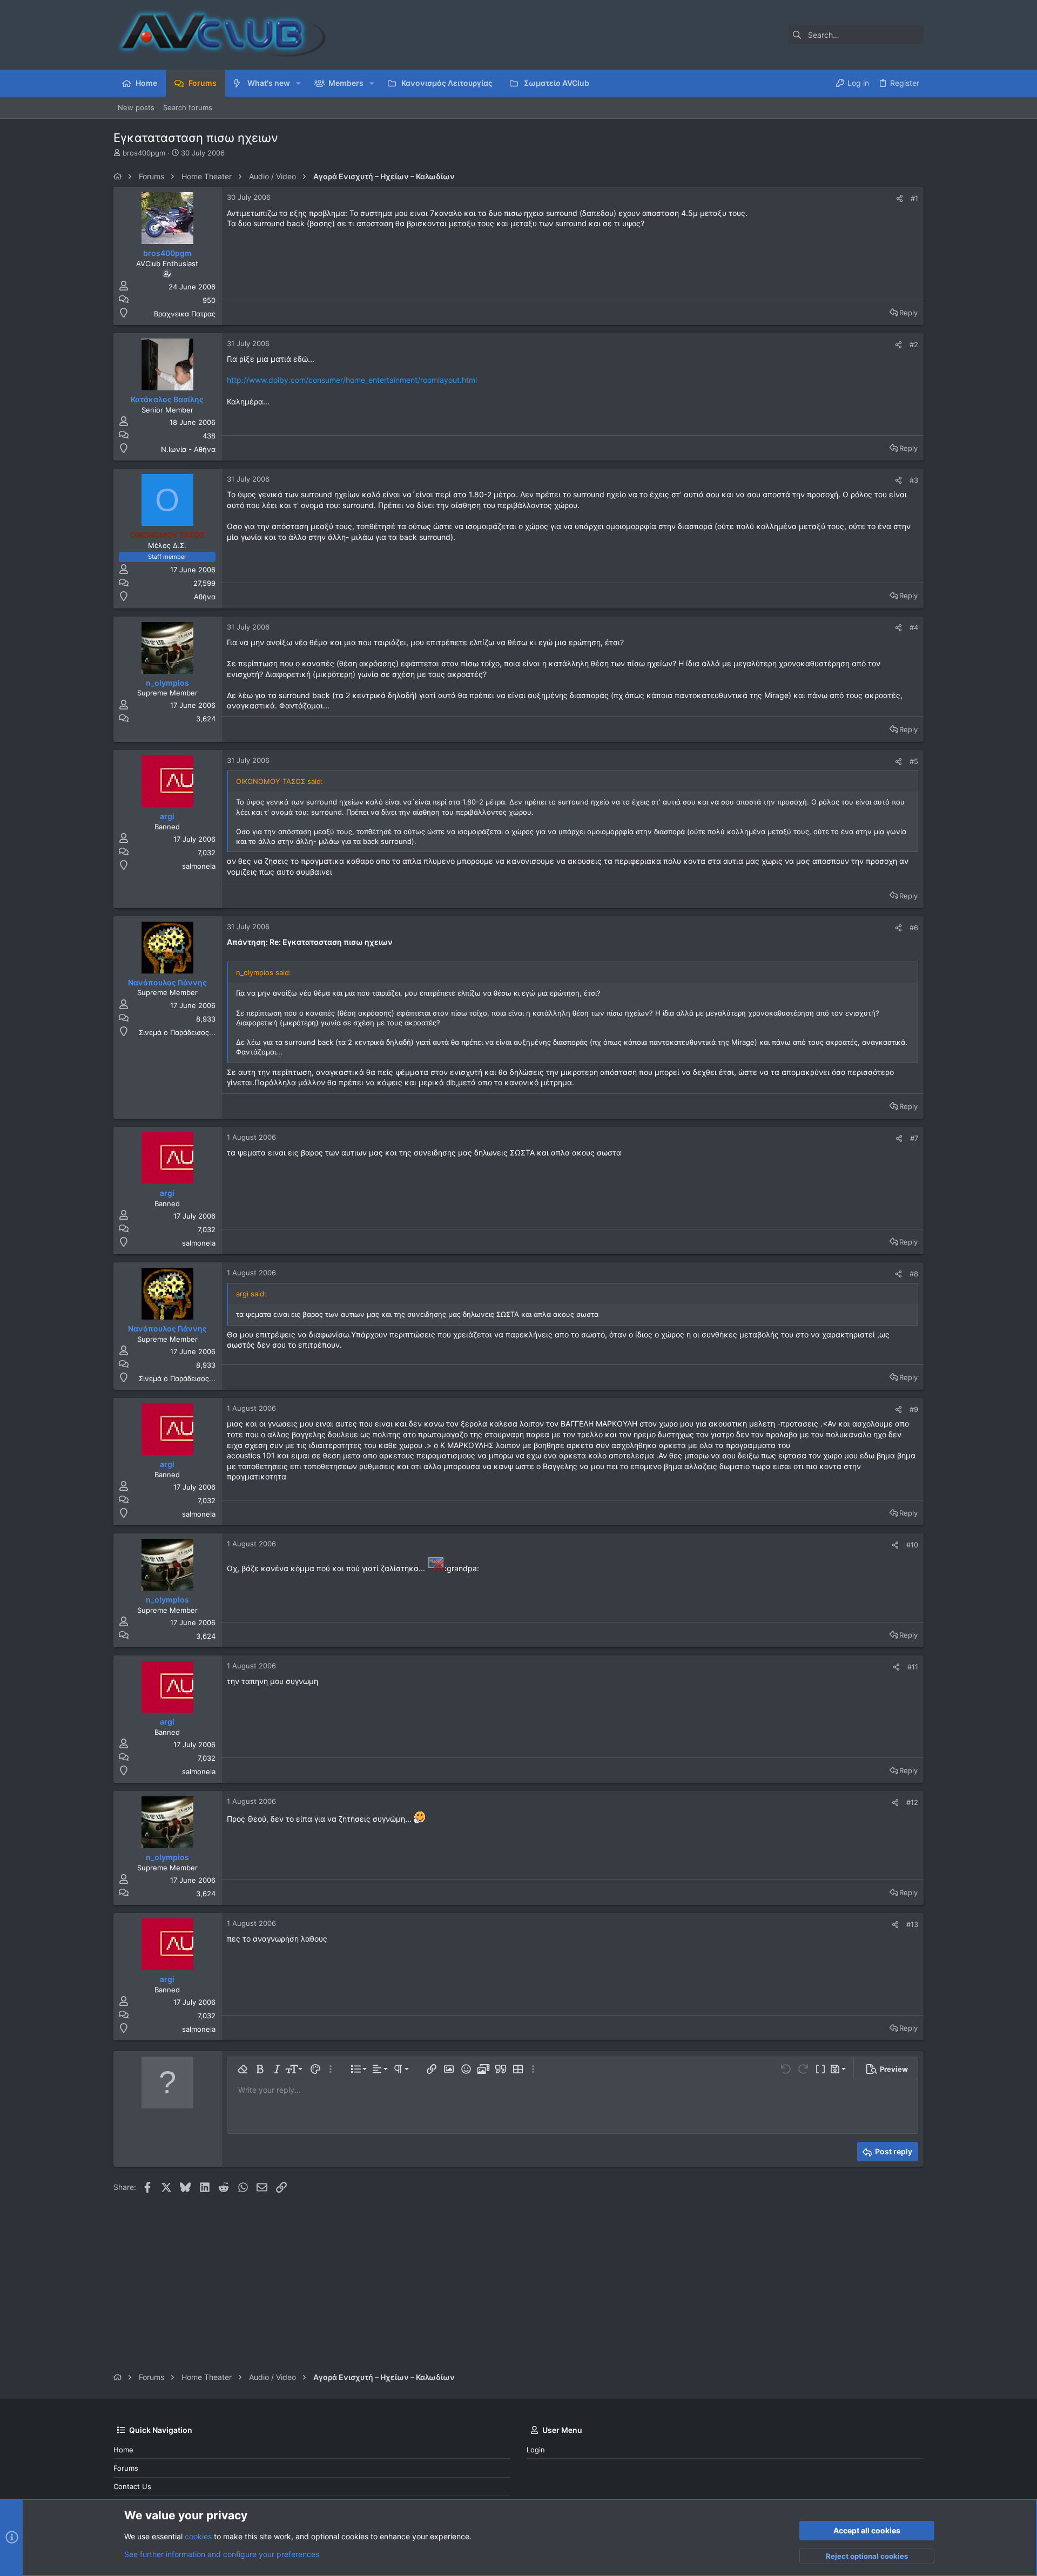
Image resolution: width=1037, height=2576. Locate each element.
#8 (914, 1274)
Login (536, 2450)
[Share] (900, 198)
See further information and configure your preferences (222, 2554)
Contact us (132, 2486)
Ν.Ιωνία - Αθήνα (188, 449)
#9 (914, 1409)
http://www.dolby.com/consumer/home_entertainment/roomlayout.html (352, 380)
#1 (914, 198)
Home (123, 2450)
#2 (914, 344)
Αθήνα (205, 597)
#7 (914, 1138)
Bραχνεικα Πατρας (185, 314)
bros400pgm (144, 153)
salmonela (199, 866)
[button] (298, 83)
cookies (198, 2536)
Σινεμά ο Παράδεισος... (177, 1032)
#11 (913, 1667)
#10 (912, 1545)
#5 (914, 761)
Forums (126, 2468)
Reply (908, 313)
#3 (914, 480)
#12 (912, 1802)
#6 (914, 928)
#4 (914, 627)
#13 (912, 1924)
